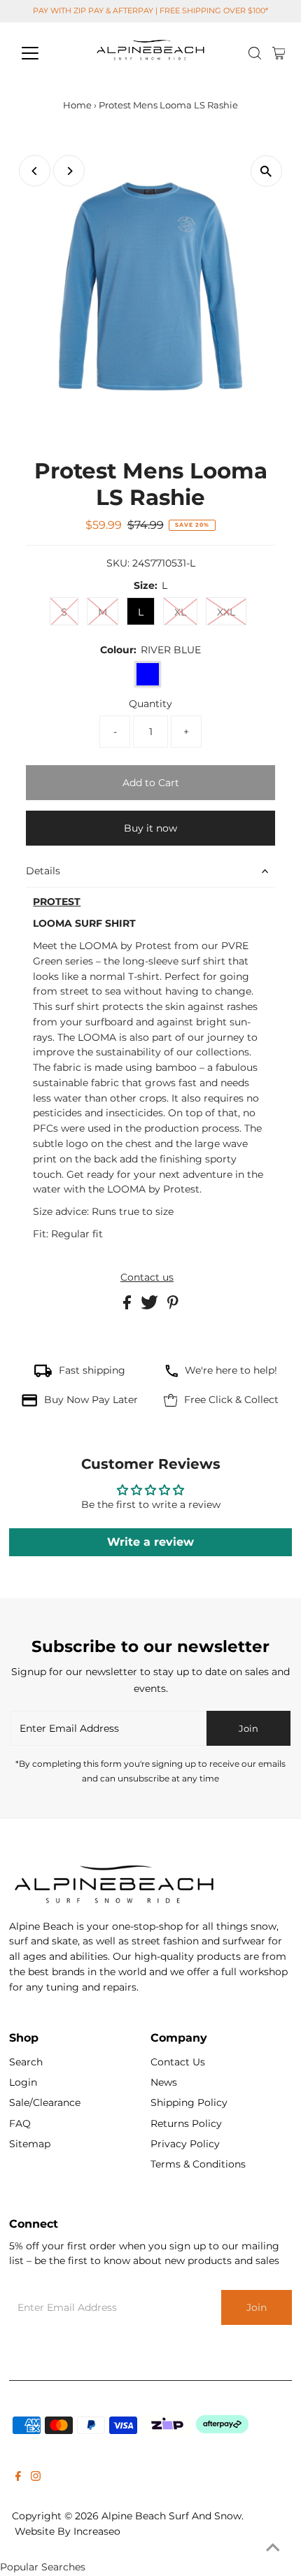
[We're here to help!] (171, 1374)
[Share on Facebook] (128, 1306)
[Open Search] (255, 53)
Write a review (150, 1542)
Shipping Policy (189, 2102)
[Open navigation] (45, 53)
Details (43, 871)
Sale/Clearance (45, 2102)
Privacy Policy (185, 2144)
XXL (226, 612)
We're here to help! (231, 1370)
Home (77, 105)
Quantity (150, 704)
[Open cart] (279, 53)
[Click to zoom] (266, 171)
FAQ (20, 2123)
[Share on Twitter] (151, 1306)
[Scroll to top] (273, 2548)
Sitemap (30, 2144)
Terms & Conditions (198, 2164)
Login (23, 2082)
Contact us (147, 1278)
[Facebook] (18, 2477)
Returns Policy (186, 2123)
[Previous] (35, 171)
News (164, 2082)
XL (180, 612)
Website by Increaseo (68, 2531)
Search (26, 2062)
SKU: (118, 563)
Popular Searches (43, 2567)
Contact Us (178, 2062)
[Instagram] (36, 2477)
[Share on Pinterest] (173, 1306)
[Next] (69, 171)
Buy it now (150, 828)
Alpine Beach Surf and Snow (171, 2516)
